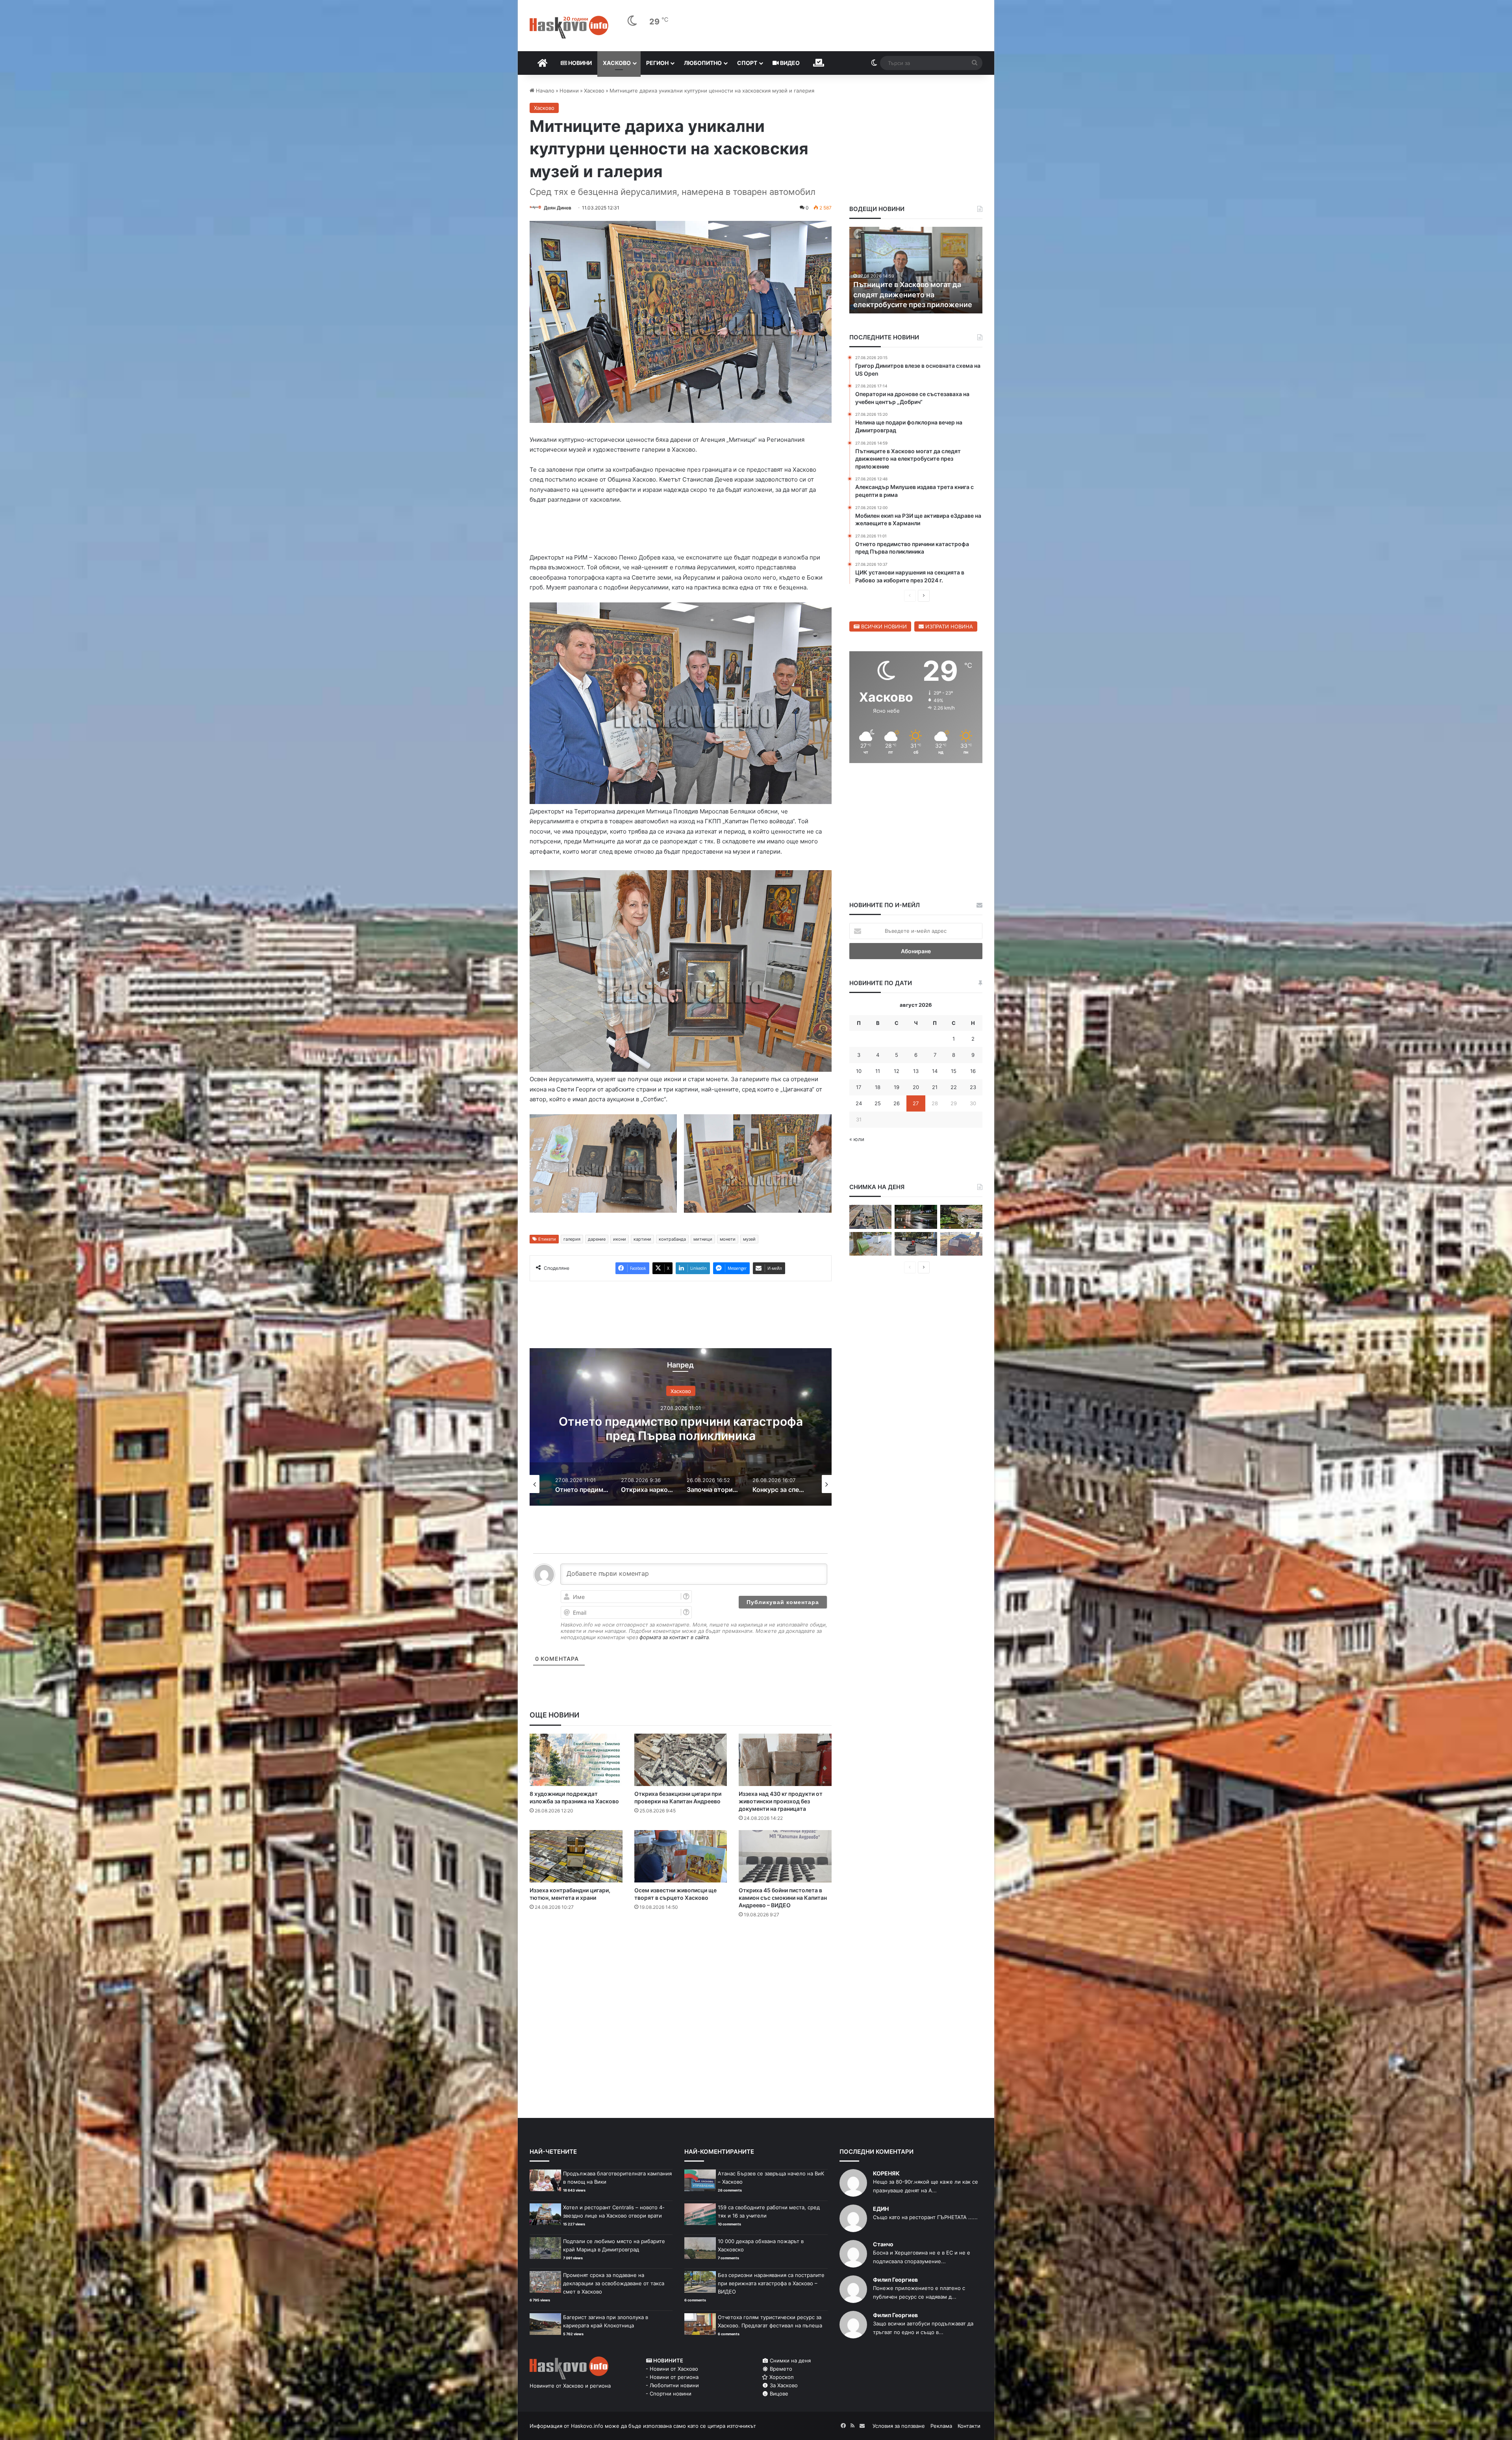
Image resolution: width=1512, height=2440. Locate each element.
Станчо (883, 2244)
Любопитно (703, 63)
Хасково (617, 63)
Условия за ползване (899, 2426)
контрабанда (672, 1239)
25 (878, 1103)
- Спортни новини (669, 2394)
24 (859, 1103)
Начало (544, 91)
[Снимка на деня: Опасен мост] (870, 1217)
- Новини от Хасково (672, 2369)
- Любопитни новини (672, 2385)
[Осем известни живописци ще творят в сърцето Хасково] (681, 1856)
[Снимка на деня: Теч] (916, 1217)
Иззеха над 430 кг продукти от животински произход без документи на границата (781, 1801)
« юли (857, 1139)
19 (897, 1087)
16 (973, 1071)
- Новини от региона (672, 2377)
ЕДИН (881, 2209)
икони (620, 1239)
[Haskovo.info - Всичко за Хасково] (569, 27)
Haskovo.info (587, 2426)
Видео (789, 63)
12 (897, 1071)
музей (749, 1239)
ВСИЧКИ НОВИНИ (883, 626)
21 (935, 1087)
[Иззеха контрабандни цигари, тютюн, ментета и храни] (576, 1856)
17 (859, 1087)
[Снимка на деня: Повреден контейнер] (870, 1244)
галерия (572, 1239)
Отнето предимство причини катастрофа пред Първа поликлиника (681, 1428)
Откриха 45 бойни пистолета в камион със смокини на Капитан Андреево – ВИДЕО (783, 1898)
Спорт (747, 63)
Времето (780, 2369)
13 (916, 1071)
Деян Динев (558, 208)
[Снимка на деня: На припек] (961, 1217)
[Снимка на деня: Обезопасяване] (916, 1244)
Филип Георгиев (895, 2280)
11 (878, 1071)
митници (703, 1239)
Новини (579, 63)
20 (916, 1087)
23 (973, 1087)
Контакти (969, 2426)
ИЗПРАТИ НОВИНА (948, 626)
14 (935, 1071)
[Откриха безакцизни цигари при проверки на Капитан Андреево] (681, 1760)
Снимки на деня (789, 2360)
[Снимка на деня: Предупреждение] (961, 1244)
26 (897, 1103)
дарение (597, 1239)
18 (878, 1087)
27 (916, 1103)
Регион (657, 63)
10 (859, 1071)
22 (954, 1087)
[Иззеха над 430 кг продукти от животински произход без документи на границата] (785, 1760)
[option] (681, 1427)
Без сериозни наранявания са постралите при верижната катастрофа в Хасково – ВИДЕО (771, 2283)
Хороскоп (781, 2377)
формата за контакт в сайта (674, 1637)
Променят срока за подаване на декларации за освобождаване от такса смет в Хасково (614, 2283)
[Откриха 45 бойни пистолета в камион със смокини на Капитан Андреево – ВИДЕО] (785, 1856)
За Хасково (783, 2385)
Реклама (941, 2426)
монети (728, 1239)
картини (642, 1239)
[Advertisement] (680, 1956)
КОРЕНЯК (886, 2173)
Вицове (778, 2394)
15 (954, 1071)
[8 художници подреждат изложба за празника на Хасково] (576, 1760)
